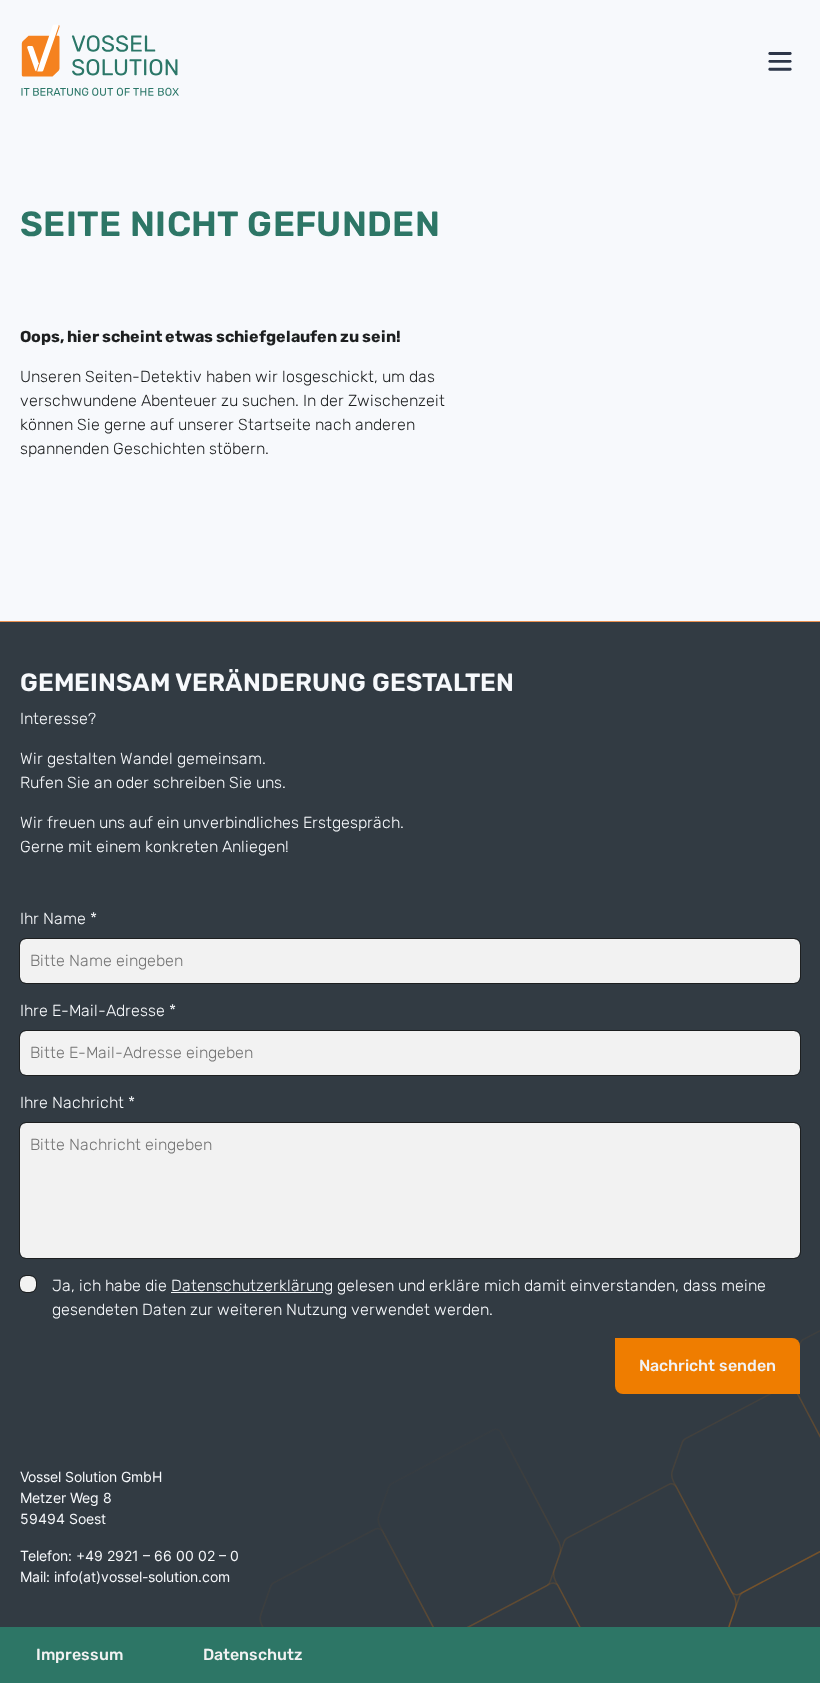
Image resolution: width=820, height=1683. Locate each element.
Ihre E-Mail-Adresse (98, 1010)
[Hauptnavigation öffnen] (780, 61)
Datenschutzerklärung (252, 1285)
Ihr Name (58, 918)
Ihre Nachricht (77, 1102)
